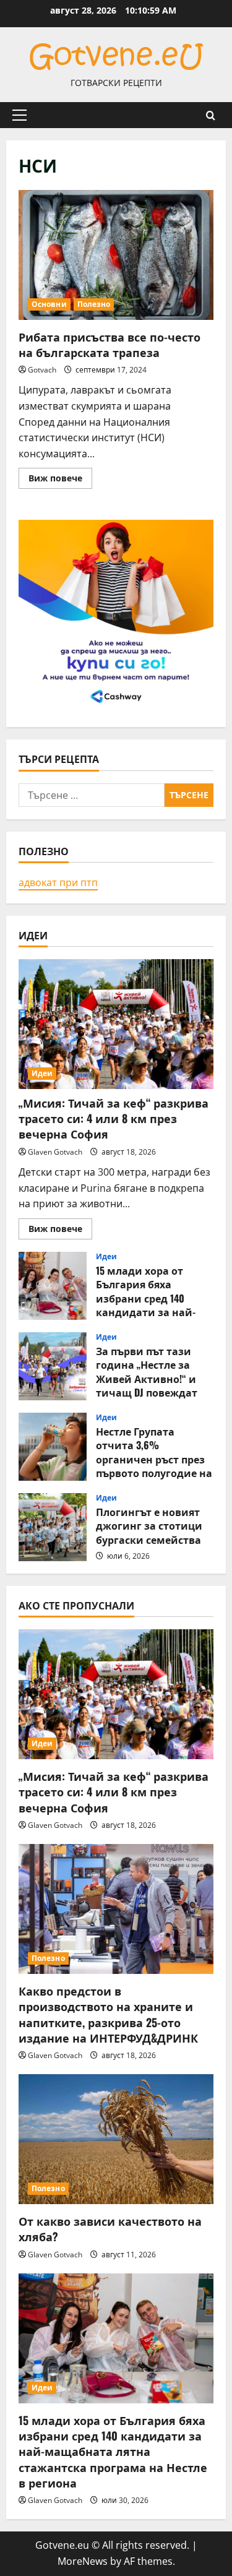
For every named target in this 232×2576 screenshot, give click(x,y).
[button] (19, 115)
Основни (49, 304)
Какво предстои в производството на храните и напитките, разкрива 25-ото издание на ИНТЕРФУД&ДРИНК (108, 2014)
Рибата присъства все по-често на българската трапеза (116, 255)
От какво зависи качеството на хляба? (110, 2229)
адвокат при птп (58, 882)
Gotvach (42, 370)
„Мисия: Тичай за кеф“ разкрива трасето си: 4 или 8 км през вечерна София (114, 1118)
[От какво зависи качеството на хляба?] (116, 2139)
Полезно (94, 304)
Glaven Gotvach (55, 1152)
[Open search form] (211, 115)
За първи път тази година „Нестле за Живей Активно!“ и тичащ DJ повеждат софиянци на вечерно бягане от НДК (53, 1366)
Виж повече (60, 480)
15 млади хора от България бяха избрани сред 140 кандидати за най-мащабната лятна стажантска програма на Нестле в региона (53, 1286)
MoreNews (83, 2561)
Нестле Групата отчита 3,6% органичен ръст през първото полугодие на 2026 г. (53, 1447)
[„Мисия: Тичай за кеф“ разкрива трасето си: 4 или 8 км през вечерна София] (116, 1024)
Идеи (42, 1073)
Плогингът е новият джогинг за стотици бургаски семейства (53, 1527)
